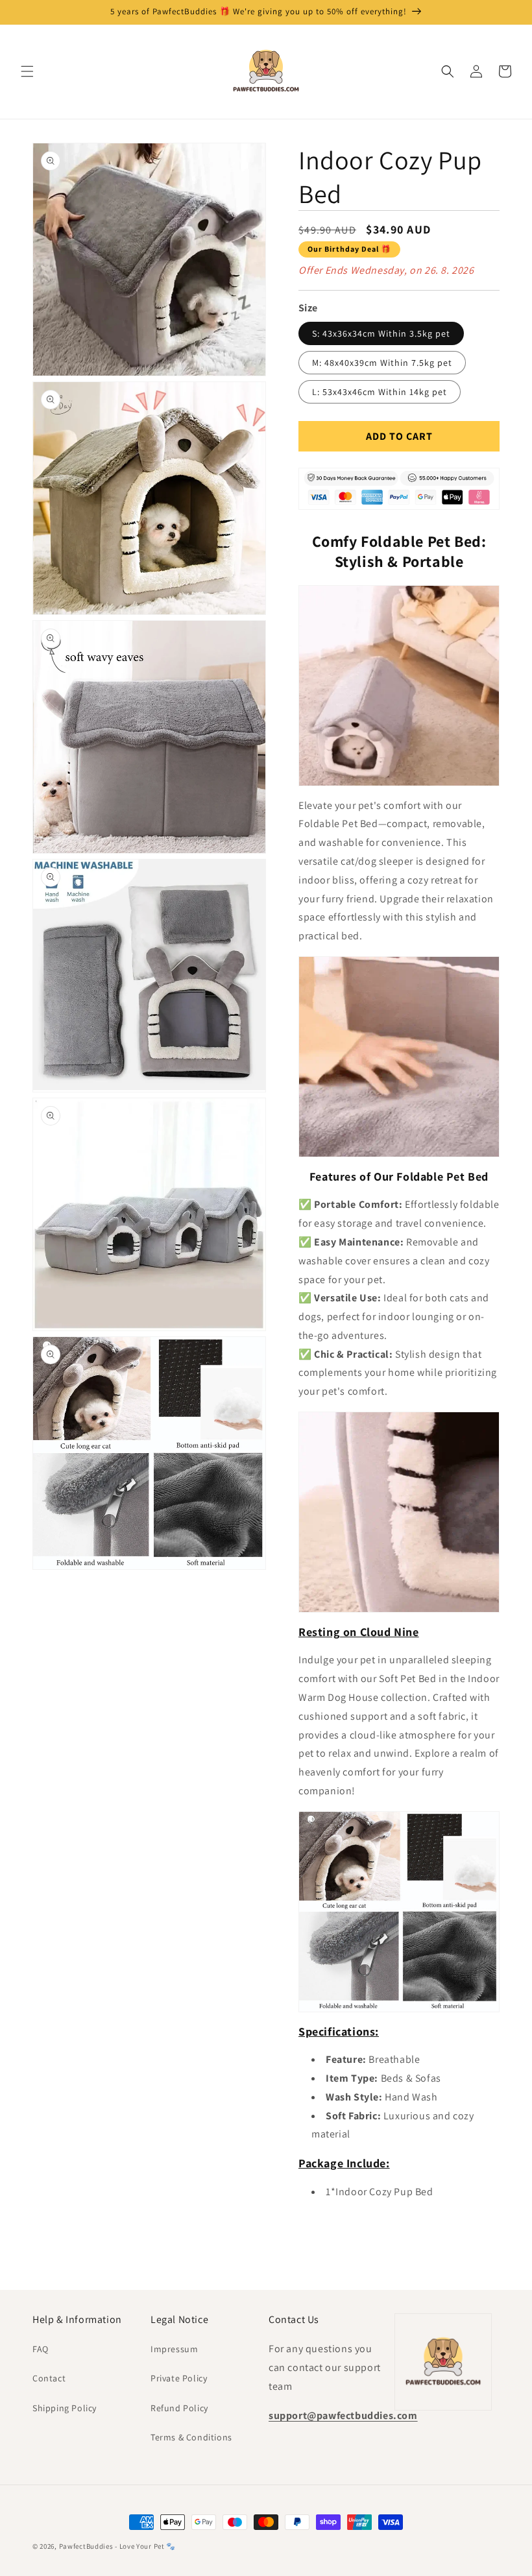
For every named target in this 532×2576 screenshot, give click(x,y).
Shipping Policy (65, 2408)
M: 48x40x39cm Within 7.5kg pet (382, 363)
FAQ (41, 2349)
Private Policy (179, 2378)
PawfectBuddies (86, 2546)
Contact (49, 2378)
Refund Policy (179, 2408)
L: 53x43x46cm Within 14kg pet (380, 392)
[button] (27, 71)
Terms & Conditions (191, 2437)
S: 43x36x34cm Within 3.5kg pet (381, 333)
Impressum (174, 2349)
